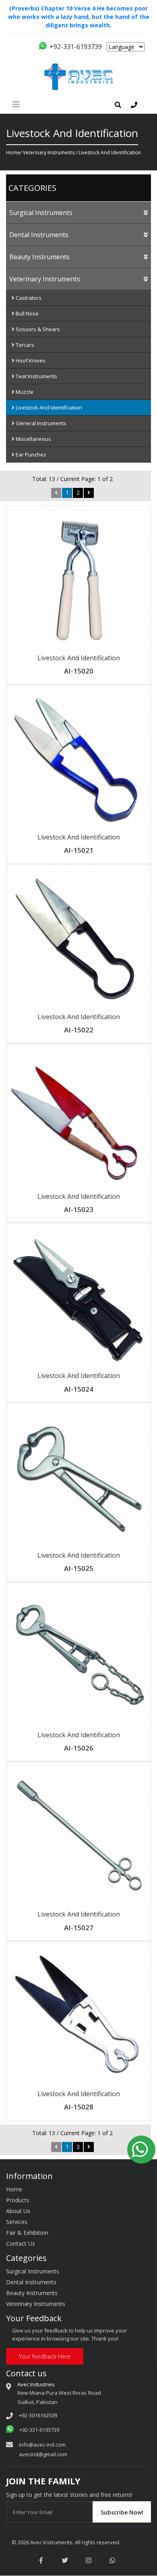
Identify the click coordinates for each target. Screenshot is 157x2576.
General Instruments (40, 423)
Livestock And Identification (48, 407)
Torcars (24, 345)
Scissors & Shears (37, 329)
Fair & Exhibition (27, 2233)
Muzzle (24, 392)
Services (17, 2222)
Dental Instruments (39, 235)
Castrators (28, 298)
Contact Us (21, 2243)
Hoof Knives (30, 360)
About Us (18, 2211)
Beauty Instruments (39, 257)
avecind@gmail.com (43, 2454)
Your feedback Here (45, 2356)
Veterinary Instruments (49, 153)
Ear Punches (30, 455)
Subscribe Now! (122, 2512)
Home (13, 153)
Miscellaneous (33, 439)
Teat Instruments (36, 376)
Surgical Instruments (41, 213)
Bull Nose (27, 313)
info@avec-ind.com (42, 2445)
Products (18, 2200)
